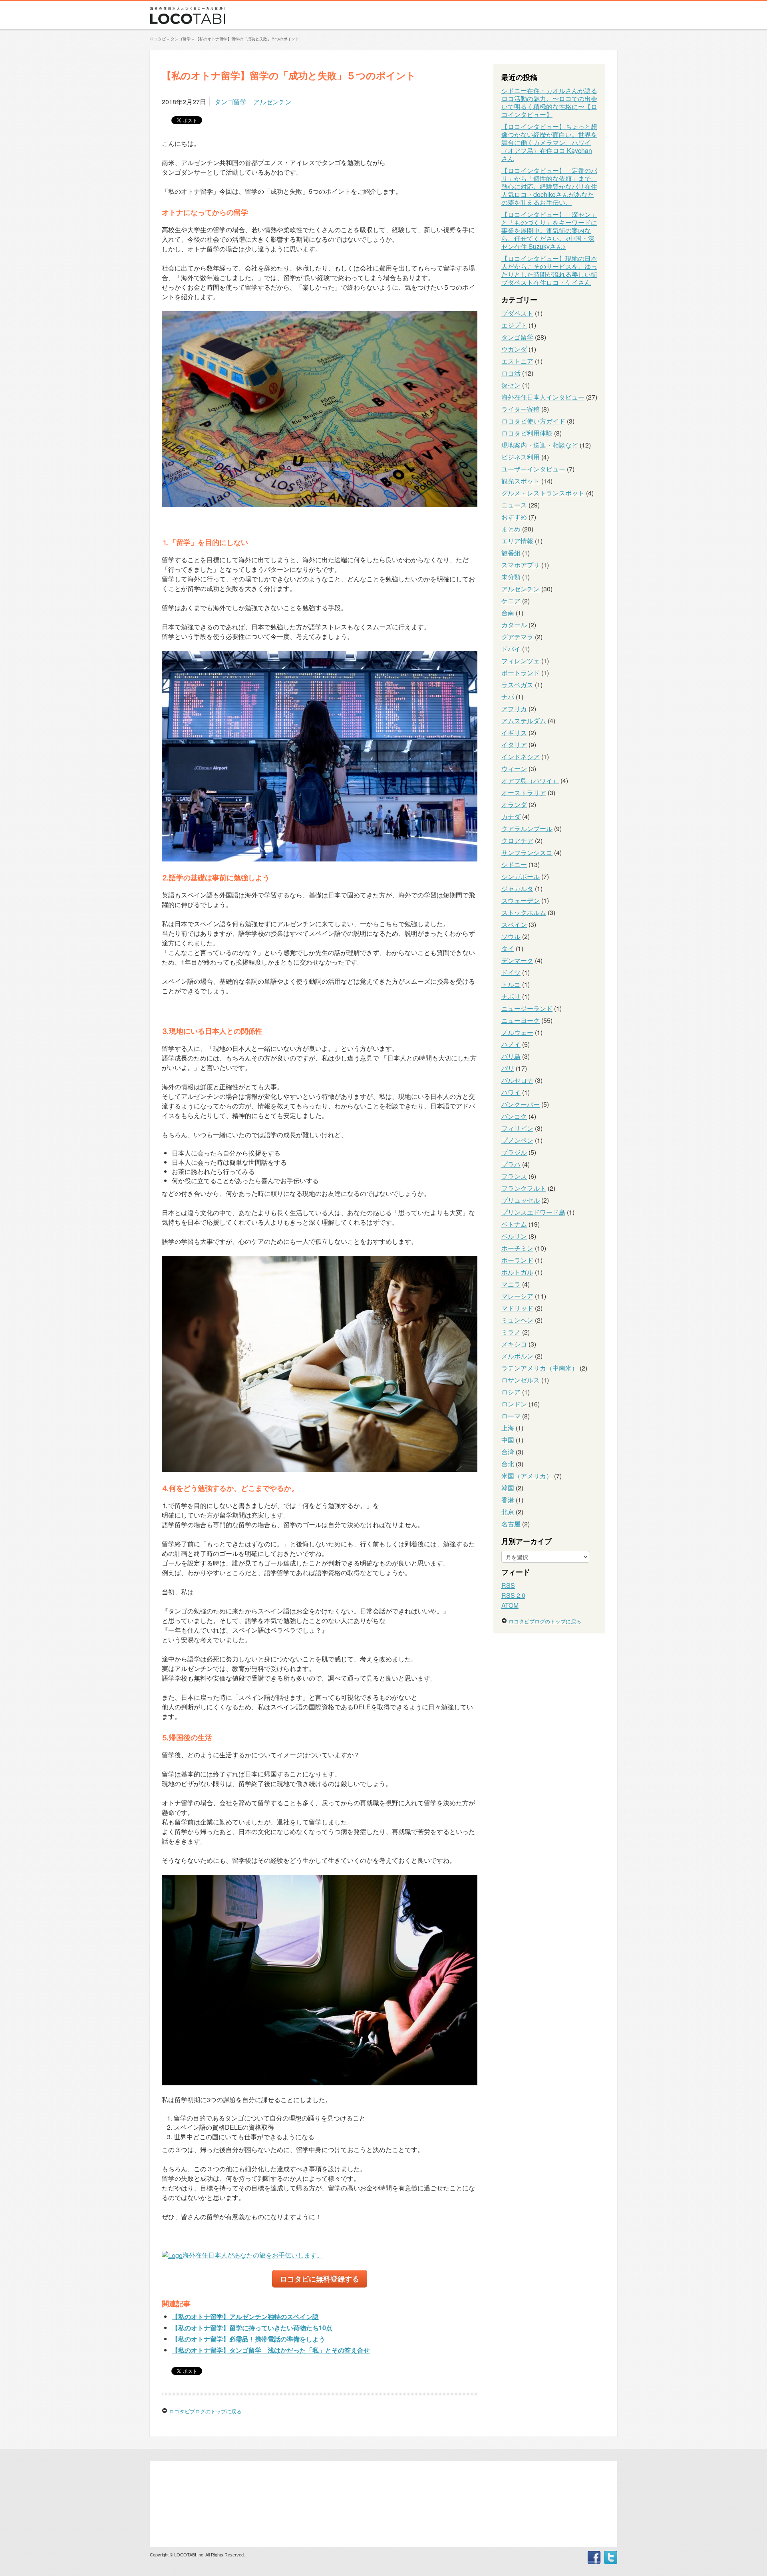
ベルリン (514, 1236)
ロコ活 (511, 373)
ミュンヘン (517, 1320)
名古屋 (511, 1524)
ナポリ (511, 996)
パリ (508, 1068)
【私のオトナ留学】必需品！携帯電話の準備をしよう (248, 2339)
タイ (508, 948)
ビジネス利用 (521, 457)
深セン (511, 385)
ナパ (508, 697)
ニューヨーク (521, 1020)
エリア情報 (517, 541)
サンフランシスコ (527, 852)
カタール (514, 625)
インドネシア (521, 757)
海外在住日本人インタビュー (543, 397)
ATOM (510, 1605)
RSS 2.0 (513, 1595)
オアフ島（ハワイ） (530, 781)
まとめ (511, 529)
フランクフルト (524, 1188)
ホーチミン (517, 1248)
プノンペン (517, 1140)
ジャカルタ (517, 888)
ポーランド (517, 1260)
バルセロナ (517, 1080)
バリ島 (511, 1056)
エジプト (514, 325)
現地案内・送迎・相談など (540, 445)
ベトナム (514, 1224)
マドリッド (517, 1308)
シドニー (514, 864)
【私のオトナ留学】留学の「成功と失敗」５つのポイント (247, 39)
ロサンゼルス (521, 1380)
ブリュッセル (521, 1200)
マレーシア (517, 1296)
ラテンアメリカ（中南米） (540, 1368)
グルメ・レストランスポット (543, 493)
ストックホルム (524, 912)
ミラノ (511, 1332)
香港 (508, 1500)
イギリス (514, 733)
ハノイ (511, 1044)
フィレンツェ (521, 661)
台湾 (508, 1452)
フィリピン (517, 1128)
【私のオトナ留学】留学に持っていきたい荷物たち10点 (252, 2328)
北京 (508, 1512)
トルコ (511, 984)
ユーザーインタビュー (533, 469)
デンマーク (517, 960)
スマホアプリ (521, 565)
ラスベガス (517, 685)
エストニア (517, 361)
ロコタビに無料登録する (320, 2279)
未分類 (511, 577)
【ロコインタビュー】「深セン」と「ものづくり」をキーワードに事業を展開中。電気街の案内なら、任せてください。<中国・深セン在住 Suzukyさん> (549, 230)
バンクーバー (521, 1104)
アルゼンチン (272, 102)
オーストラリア (524, 793)
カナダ (511, 817)
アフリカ (514, 709)
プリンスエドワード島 (533, 1212)
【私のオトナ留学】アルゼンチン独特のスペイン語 (245, 2316)
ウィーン (514, 769)
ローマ (511, 1416)
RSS (508, 1585)
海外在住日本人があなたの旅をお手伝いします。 (253, 2255)
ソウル (511, 936)
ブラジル (514, 1152)
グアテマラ (517, 637)
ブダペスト (517, 313)
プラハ (511, 1164)
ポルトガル (517, 1272)
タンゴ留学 (230, 102)
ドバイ (511, 649)
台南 (508, 613)
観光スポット (521, 481)
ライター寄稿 (521, 409)
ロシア (511, 1392)
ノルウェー (517, 1032)
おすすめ (514, 517)
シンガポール (521, 876)
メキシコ (514, 1344)
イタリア (514, 745)
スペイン (514, 924)
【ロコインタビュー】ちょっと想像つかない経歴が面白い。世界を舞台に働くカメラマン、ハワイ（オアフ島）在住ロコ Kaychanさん (549, 142)
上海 (508, 1428)
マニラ (511, 1284)
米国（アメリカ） (527, 1476)
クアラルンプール (527, 828)
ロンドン (514, 1404)
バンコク (514, 1116)
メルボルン (517, 1356)
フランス (514, 1176)
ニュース (514, 505)
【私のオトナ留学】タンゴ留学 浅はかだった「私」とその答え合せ (271, 2350)
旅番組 (511, 553)
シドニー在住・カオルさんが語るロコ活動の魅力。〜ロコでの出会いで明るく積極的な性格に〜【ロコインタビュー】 (549, 102)
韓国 (508, 1488)
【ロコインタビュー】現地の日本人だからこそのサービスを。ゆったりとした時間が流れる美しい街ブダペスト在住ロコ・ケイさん (549, 270)
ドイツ (511, 972)
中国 (508, 1440)
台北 (508, 1464)
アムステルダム (524, 721)
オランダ (514, 805)
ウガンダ (514, 349)
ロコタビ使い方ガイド (533, 421)
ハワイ (511, 1092)
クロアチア (517, 840)
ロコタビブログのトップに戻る (205, 2411)
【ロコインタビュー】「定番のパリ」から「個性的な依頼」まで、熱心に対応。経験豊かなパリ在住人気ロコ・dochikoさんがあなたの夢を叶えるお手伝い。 (549, 186)
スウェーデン (521, 900)
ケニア (511, 601)
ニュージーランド (527, 1008)
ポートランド (521, 673)
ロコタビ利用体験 (527, 433)
